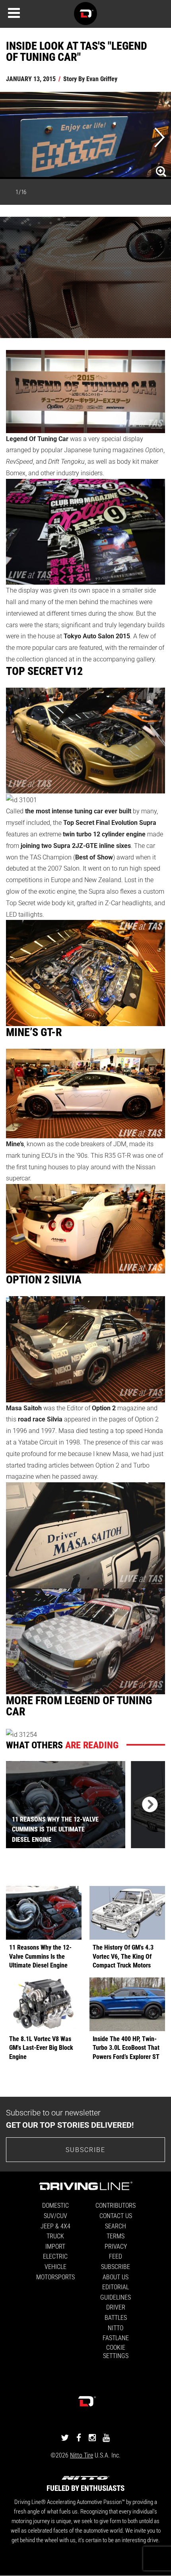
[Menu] (14, 13)
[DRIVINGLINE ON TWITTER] (65, 2437)
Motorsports (55, 2277)
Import (55, 2246)
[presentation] (148, 1805)
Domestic (55, 2205)
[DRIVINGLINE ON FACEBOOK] (79, 2437)
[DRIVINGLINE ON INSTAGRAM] (92, 2437)
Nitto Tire (82, 2455)
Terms (116, 2236)
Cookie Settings (116, 2351)
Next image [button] (160, 138)
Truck (55, 2236)
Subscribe (85, 2149)
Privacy (116, 2246)
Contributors (116, 2205)
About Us (116, 2277)
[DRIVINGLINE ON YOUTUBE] (106, 2437)
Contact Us (116, 2215)
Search (116, 2226)
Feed (116, 2256)
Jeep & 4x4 (55, 2226)
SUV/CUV (55, 2215)
